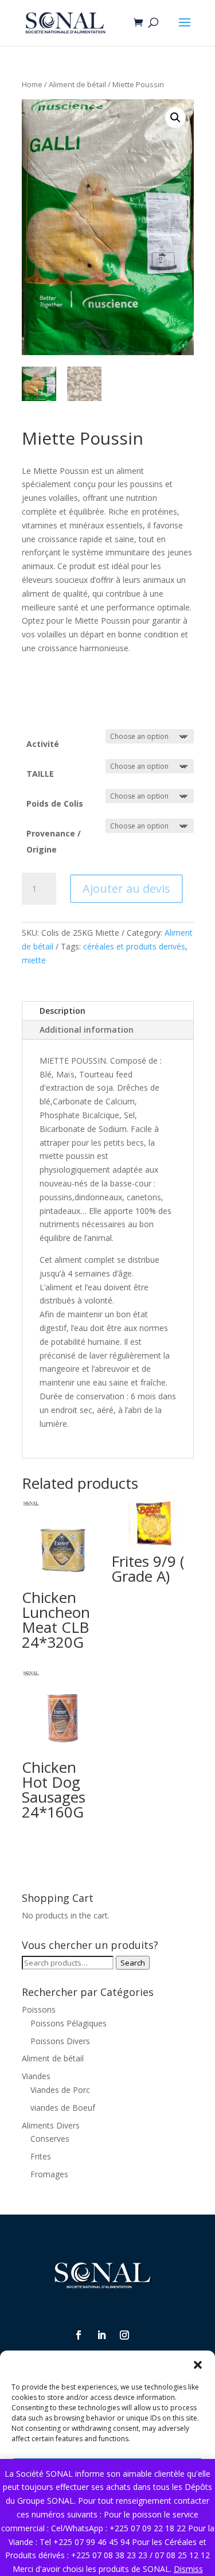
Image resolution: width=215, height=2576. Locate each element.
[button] (198, 2365)
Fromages (49, 2174)
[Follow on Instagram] (124, 2335)
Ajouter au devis (126, 888)
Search (133, 1963)
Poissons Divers (60, 2041)
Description (62, 1011)
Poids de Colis (55, 803)
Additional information (87, 1030)
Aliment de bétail (77, 84)
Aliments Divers (51, 2125)
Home (32, 84)
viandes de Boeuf (63, 2108)
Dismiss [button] (188, 2569)
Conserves (50, 2139)
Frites (41, 2156)
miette (34, 960)
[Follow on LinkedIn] (101, 2335)
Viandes (36, 2076)
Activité (43, 744)
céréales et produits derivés (134, 946)
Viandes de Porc (60, 2090)
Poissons (39, 2009)
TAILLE (40, 774)
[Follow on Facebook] (79, 2335)
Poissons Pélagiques (69, 2023)
